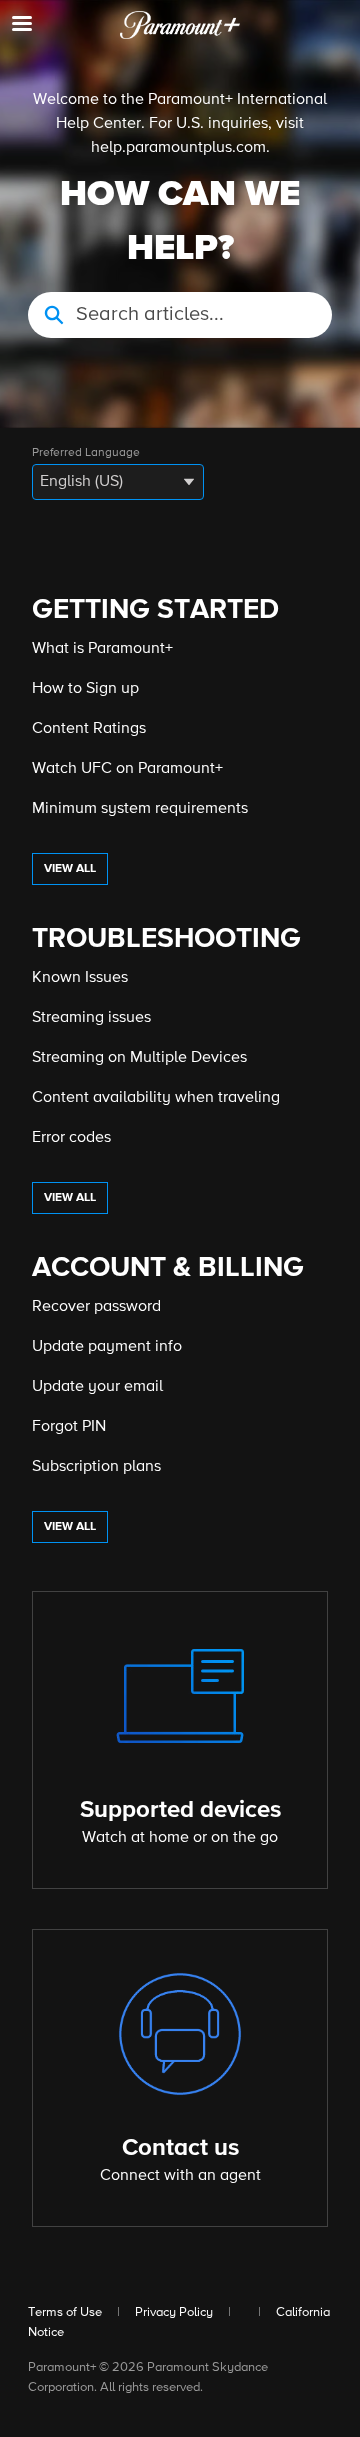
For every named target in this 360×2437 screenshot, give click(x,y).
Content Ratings (89, 729)
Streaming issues (91, 1018)
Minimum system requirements (140, 809)
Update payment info (107, 1347)
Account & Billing (168, 1268)
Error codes (71, 1138)
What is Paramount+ (102, 649)
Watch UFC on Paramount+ (127, 769)
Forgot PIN (69, 1427)
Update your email (97, 1387)
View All (70, 869)
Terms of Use (65, 2312)
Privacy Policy (174, 2312)
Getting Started (155, 610)
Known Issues (80, 978)
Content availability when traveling (156, 1098)
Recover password (96, 1307)
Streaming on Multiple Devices (139, 1058)
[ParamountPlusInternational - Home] (180, 25)
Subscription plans (96, 1467)
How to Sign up (85, 689)
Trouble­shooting (166, 939)
